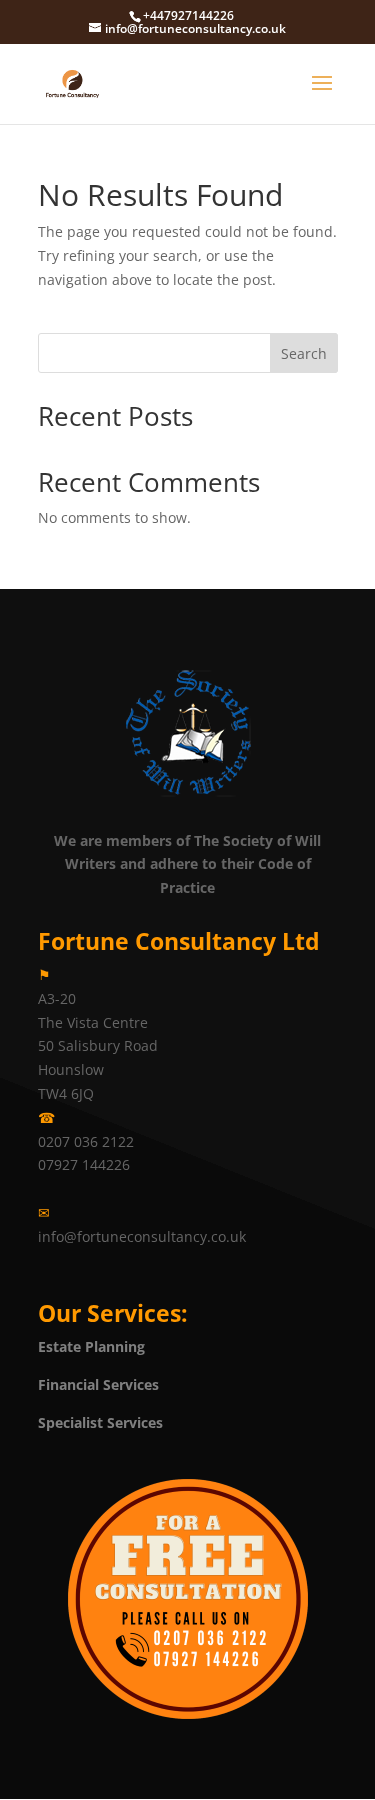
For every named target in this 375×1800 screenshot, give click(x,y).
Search (304, 353)
